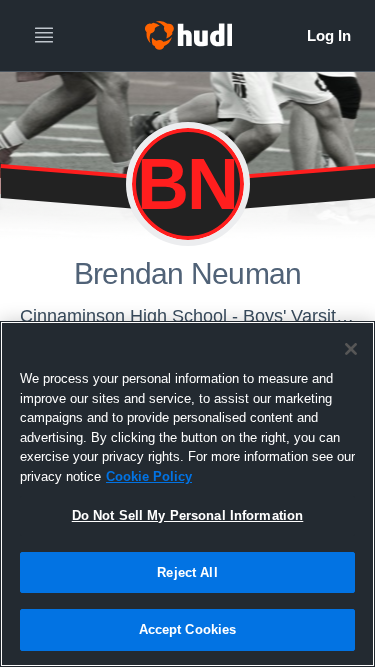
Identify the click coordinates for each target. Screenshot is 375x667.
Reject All (187, 572)
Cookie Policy (149, 476)
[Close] (351, 349)
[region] (187, 494)
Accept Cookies (188, 629)
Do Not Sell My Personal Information (188, 515)
